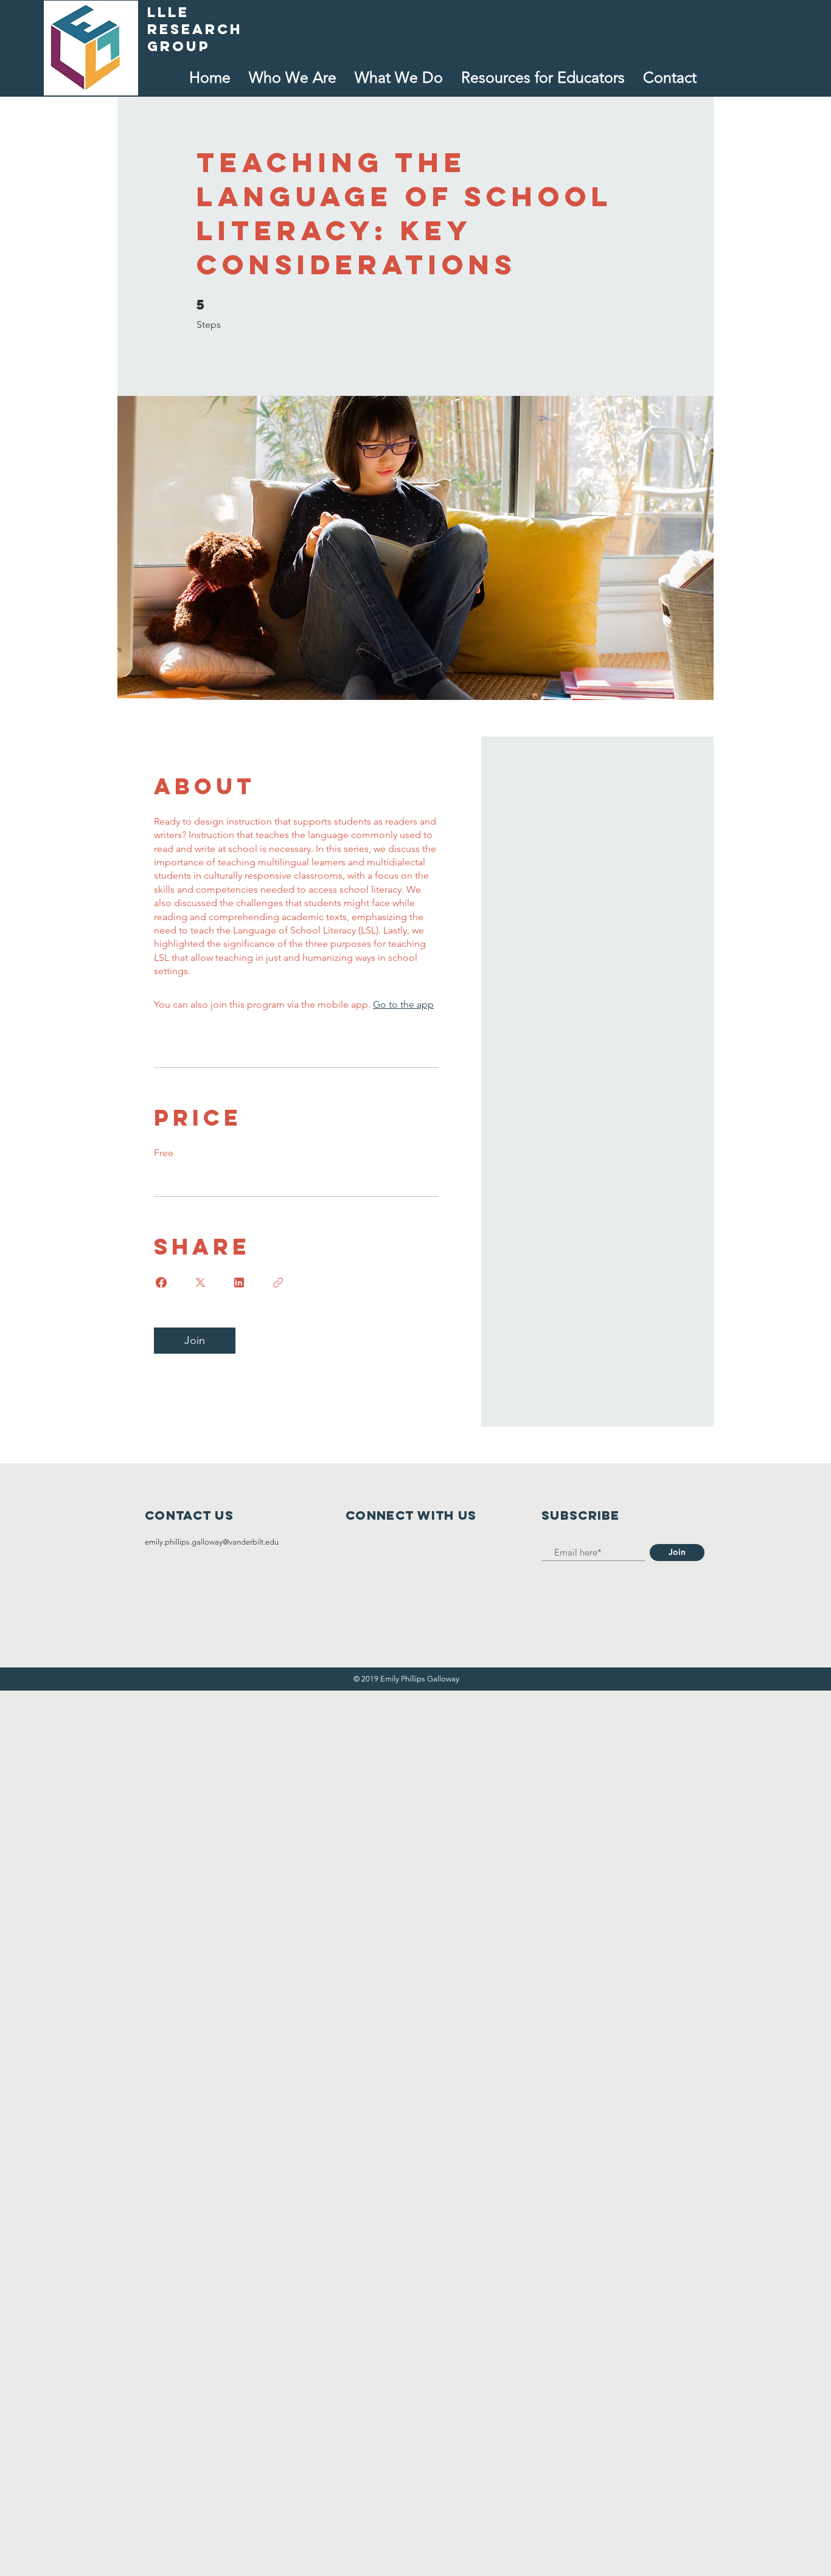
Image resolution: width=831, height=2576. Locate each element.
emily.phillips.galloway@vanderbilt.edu (212, 1542)
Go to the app (403, 1004)
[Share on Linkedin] (239, 1283)
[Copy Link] (278, 1283)
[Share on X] (200, 1283)
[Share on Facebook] (161, 1283)
